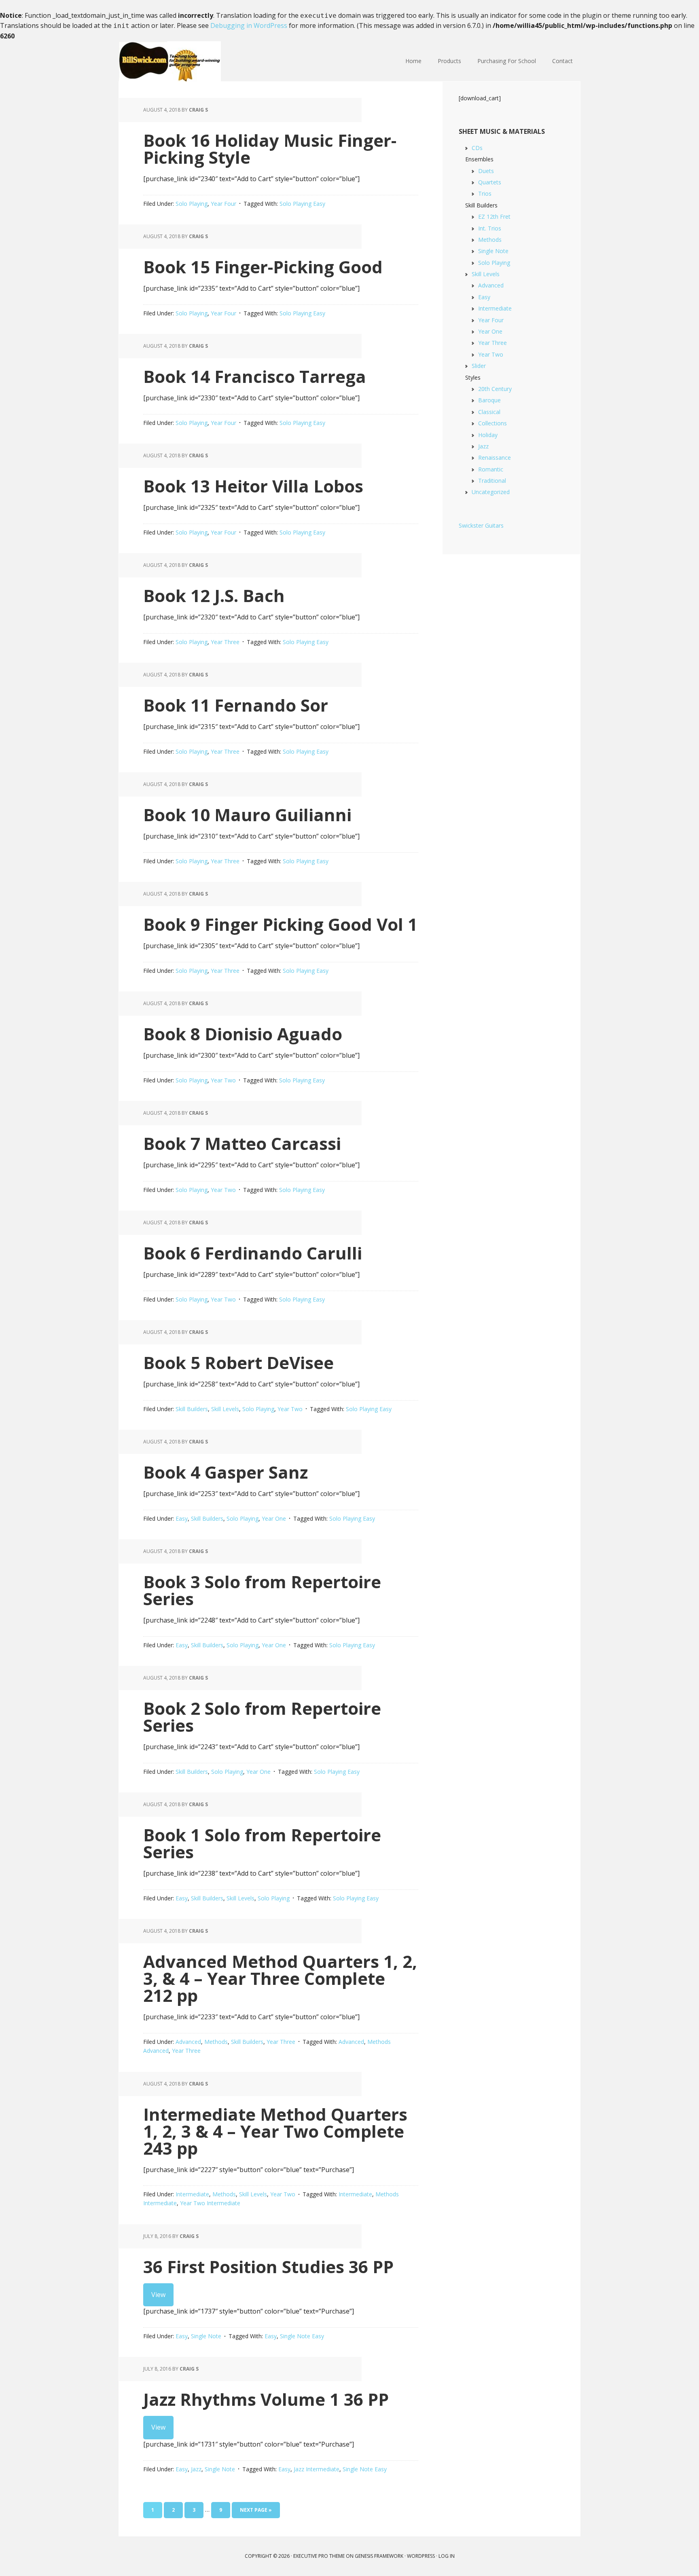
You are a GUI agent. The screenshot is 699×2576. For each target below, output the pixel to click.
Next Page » (256, 2510)
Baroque (489, 400)
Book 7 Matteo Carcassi (242, 1143)
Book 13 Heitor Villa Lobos (253, 486)
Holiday (488, 435)
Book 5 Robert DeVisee (238, 1362)
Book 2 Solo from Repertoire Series (262, 1717)
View (158, 2295)
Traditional (492, 481)
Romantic (491, 469)
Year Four (223, 204)
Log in (447, 2556)
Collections (492, 423)
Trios (485, 193)
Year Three (225, 642)
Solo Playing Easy (302, 204)
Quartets (490, 182)
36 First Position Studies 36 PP (268, 2266)
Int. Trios (490, 228)
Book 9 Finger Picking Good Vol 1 (280, 924)
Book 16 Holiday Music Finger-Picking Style (270, 149)
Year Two (223, 1080)
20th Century (495, 389)
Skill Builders (192, 1409)
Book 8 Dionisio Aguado (243, 1034)
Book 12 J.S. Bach (214, 595)
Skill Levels (225, 1409)
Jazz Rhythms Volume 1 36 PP (266, 2399)
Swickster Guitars (481, 525)
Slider (479, 366)
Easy (182, 1518)
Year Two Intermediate (210, 2203)
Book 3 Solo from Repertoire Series (262, 1590)
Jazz (196, 2469)
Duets (486, 171)
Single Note (206, 2336)
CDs (477, 148)
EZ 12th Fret (494, 217)
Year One (274, 1518)
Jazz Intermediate (317, 2469)
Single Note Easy (302, 2336)
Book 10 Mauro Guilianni (247, 815)
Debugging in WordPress (249, 25)
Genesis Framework (379, 2556)
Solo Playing (192, 204)
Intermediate (192, 2194)
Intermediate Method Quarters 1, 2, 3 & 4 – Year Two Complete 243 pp (275, 2131)
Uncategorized (491, 492)
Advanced (188, 2042)
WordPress (421, 2556)
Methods (216, 2042)
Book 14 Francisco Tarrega (255, 376)
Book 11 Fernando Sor (236, 705)
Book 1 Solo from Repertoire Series (262, 1843)
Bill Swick (172, 61)
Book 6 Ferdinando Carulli (253, 1253)
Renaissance (495, 458)
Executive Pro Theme (319, 2556)
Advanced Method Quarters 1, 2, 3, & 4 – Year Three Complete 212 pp (280, 1978)
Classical (489, 412)
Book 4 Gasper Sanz (226, 1472)
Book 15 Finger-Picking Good (263, 267)
